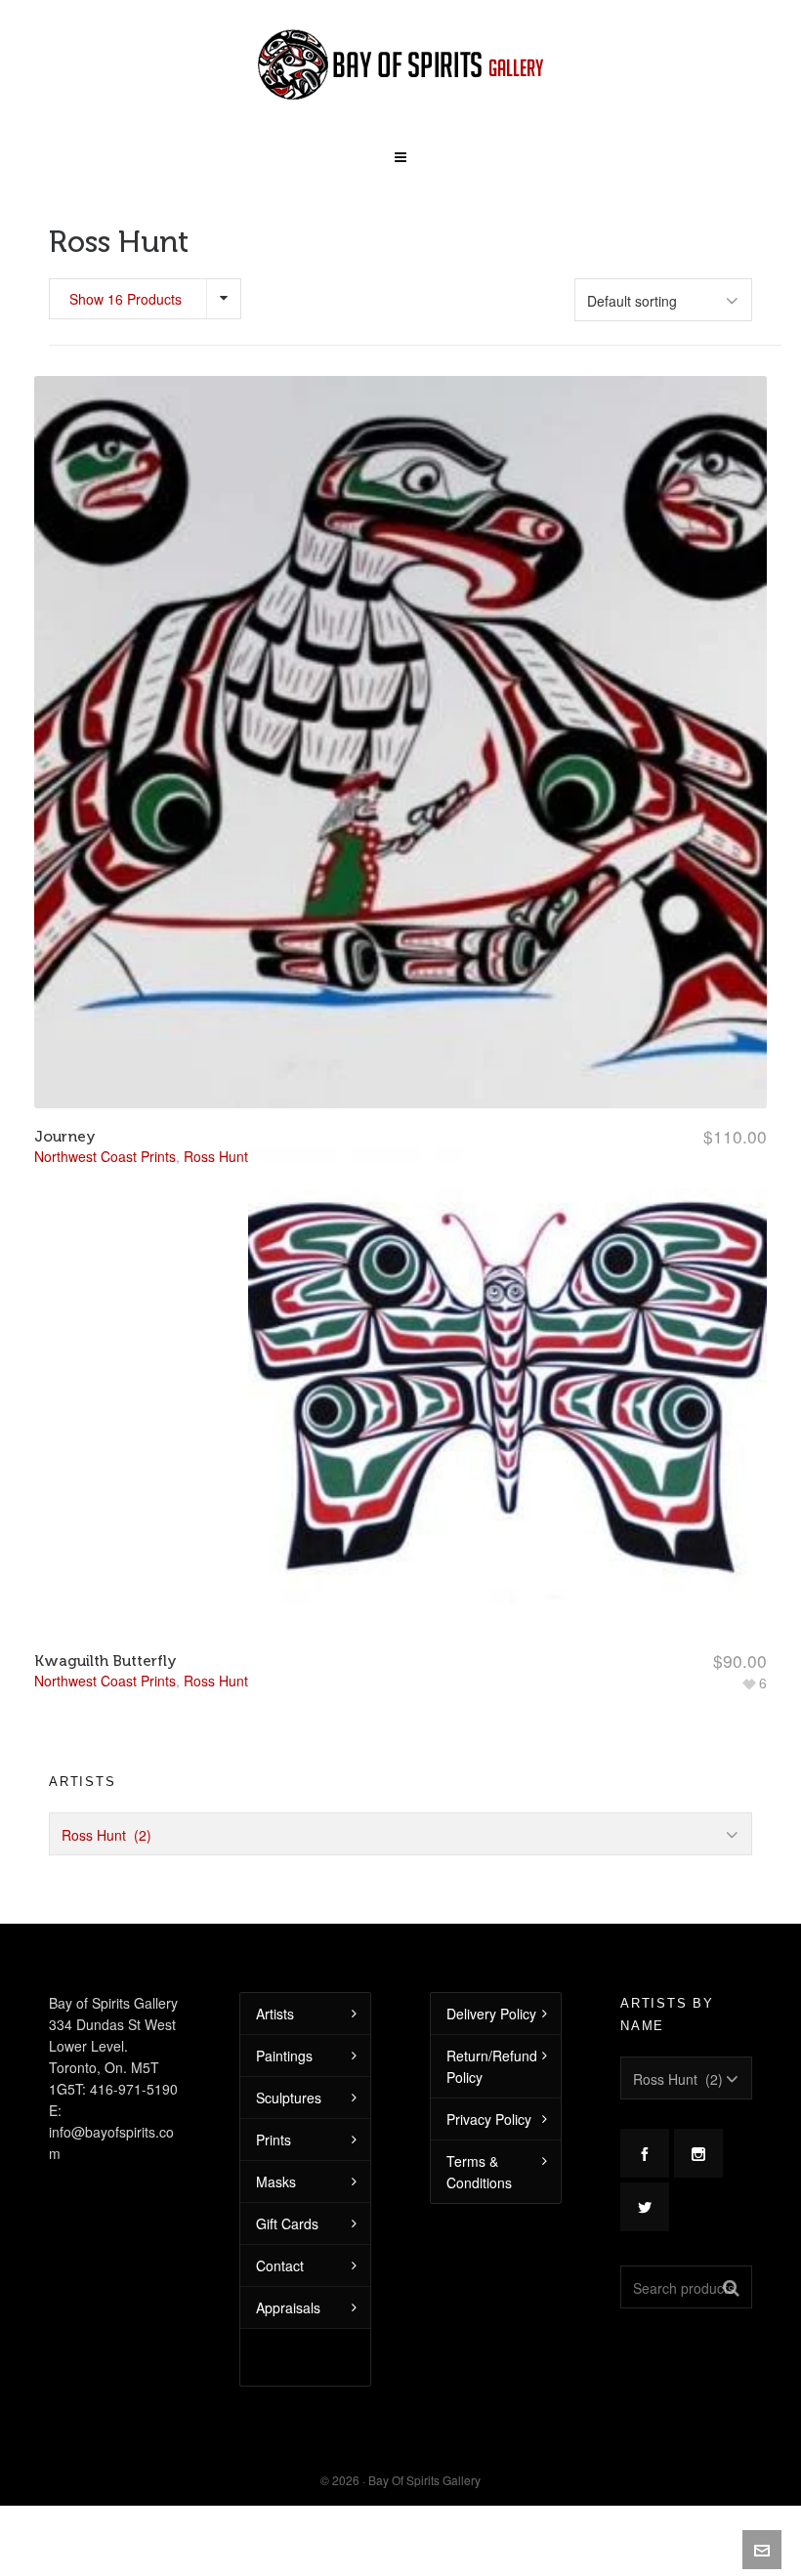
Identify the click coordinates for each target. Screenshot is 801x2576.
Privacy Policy (489, 2119)
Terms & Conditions (479, 2172)
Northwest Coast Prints (105, 1681)
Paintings (284, 2056)
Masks (276, 2181)
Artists (275, 2014)
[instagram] (698, 2153)
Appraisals (288, 2307)
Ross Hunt (216, 1681)
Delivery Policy (491, 2014)
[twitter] (645, 2207)
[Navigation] (400, 150)
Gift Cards (287, 2223)
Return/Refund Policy (492, 2066)
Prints (274, 2140)
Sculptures (289, 2098)
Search (731, 2287)
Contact (280, 2265)
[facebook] (645, 2153)
